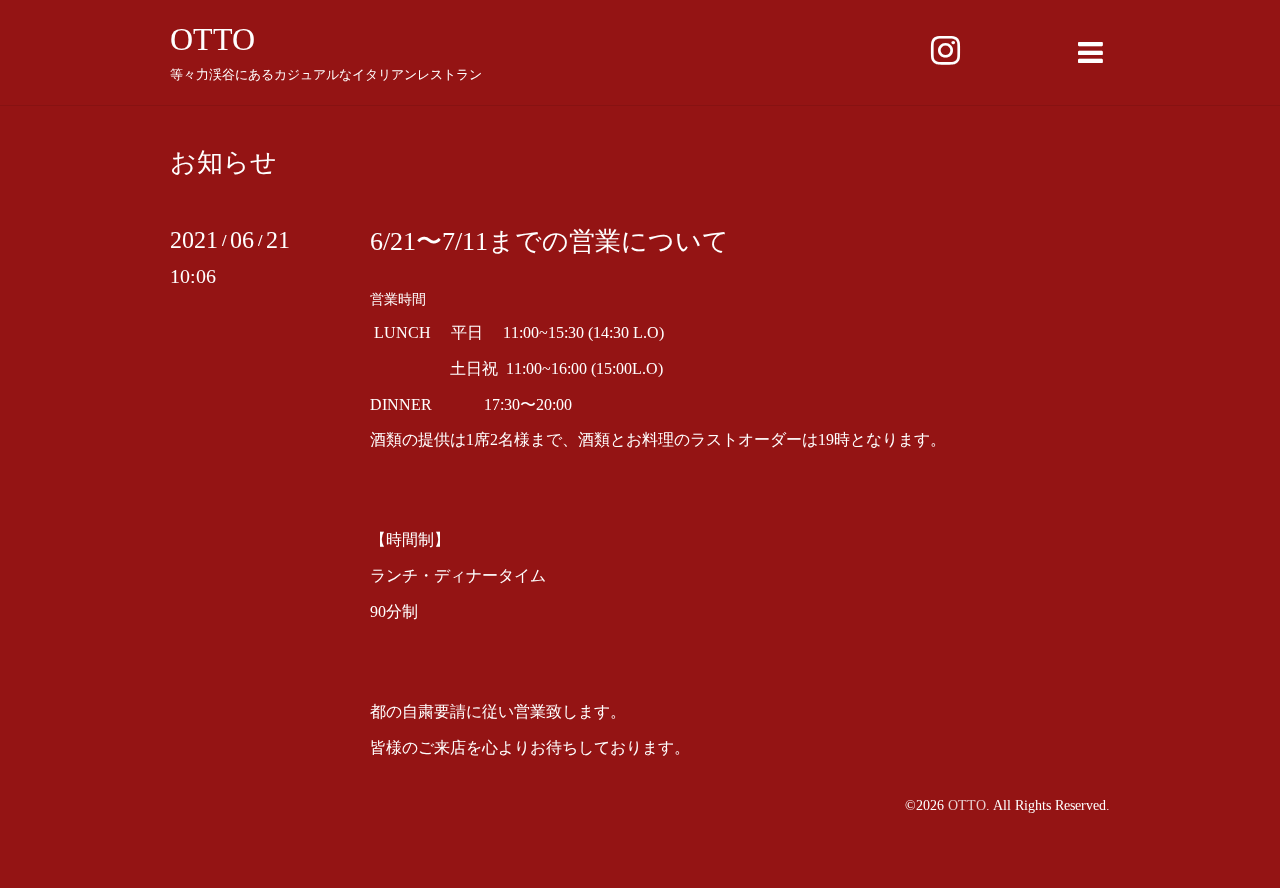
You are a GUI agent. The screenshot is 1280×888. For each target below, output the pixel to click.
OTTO (212, 39)
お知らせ (223, 163)
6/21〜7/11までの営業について (549, 241)
